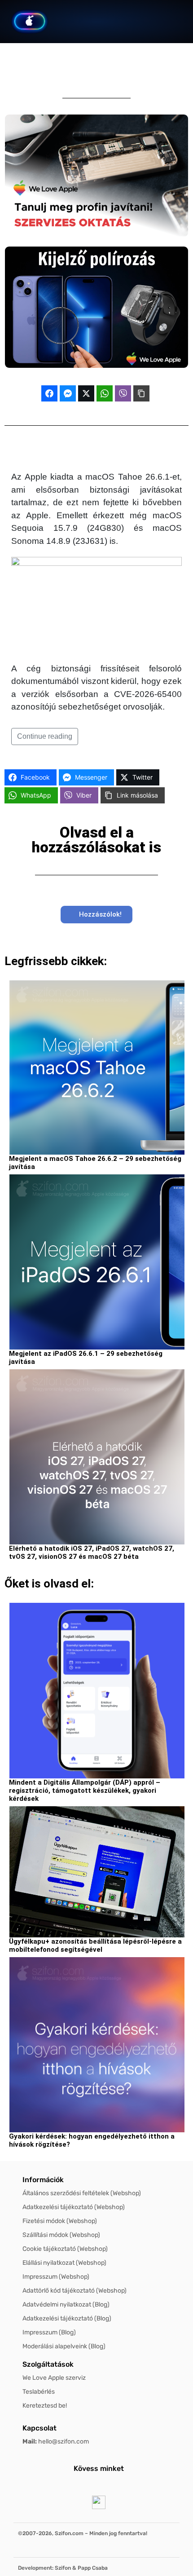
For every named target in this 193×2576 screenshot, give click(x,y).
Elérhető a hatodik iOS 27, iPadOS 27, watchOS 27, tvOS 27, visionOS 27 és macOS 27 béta (92, 1553)
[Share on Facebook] (49, 393)
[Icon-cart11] (115, 22)
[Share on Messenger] (68, 393)
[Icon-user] (138, 22)
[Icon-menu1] (160, 22)
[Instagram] (107, 2485)
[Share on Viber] (123, 393)
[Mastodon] (131, 2485)
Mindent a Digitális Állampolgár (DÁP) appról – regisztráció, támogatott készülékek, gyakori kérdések (85, 1791)
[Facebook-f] (60, 2485)
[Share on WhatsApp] (105, 393)
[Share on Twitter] (86, 393)
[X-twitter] (83, 2485)
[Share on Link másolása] (141, 393)
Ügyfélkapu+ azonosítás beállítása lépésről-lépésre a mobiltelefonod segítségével (95, 1945)
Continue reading (45, 736)
